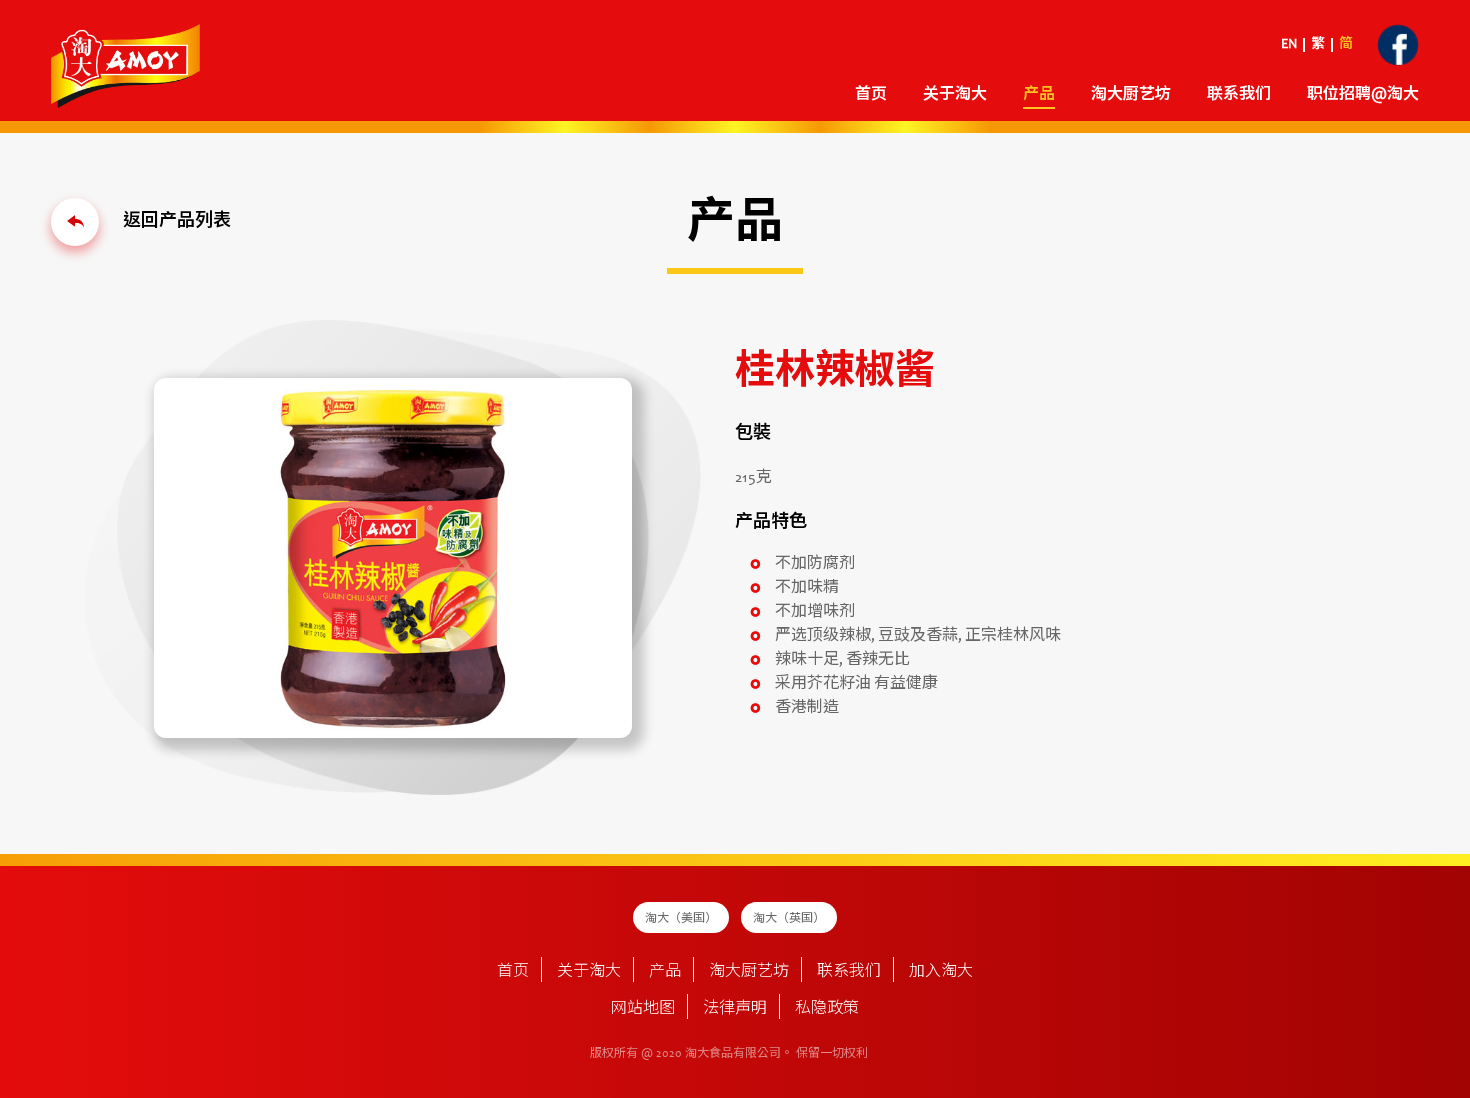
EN (1289, 45)
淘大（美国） (681, 919)
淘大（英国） (789, 919)
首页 (871, 95)
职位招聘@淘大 (1363, 95)
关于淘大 (955, 95)
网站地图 (643, 1009)
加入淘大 (941, 972)
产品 (665, 972)
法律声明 (735, 1009)
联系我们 (1239, 95)
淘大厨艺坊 (749, 972)
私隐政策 (827, 1009)
